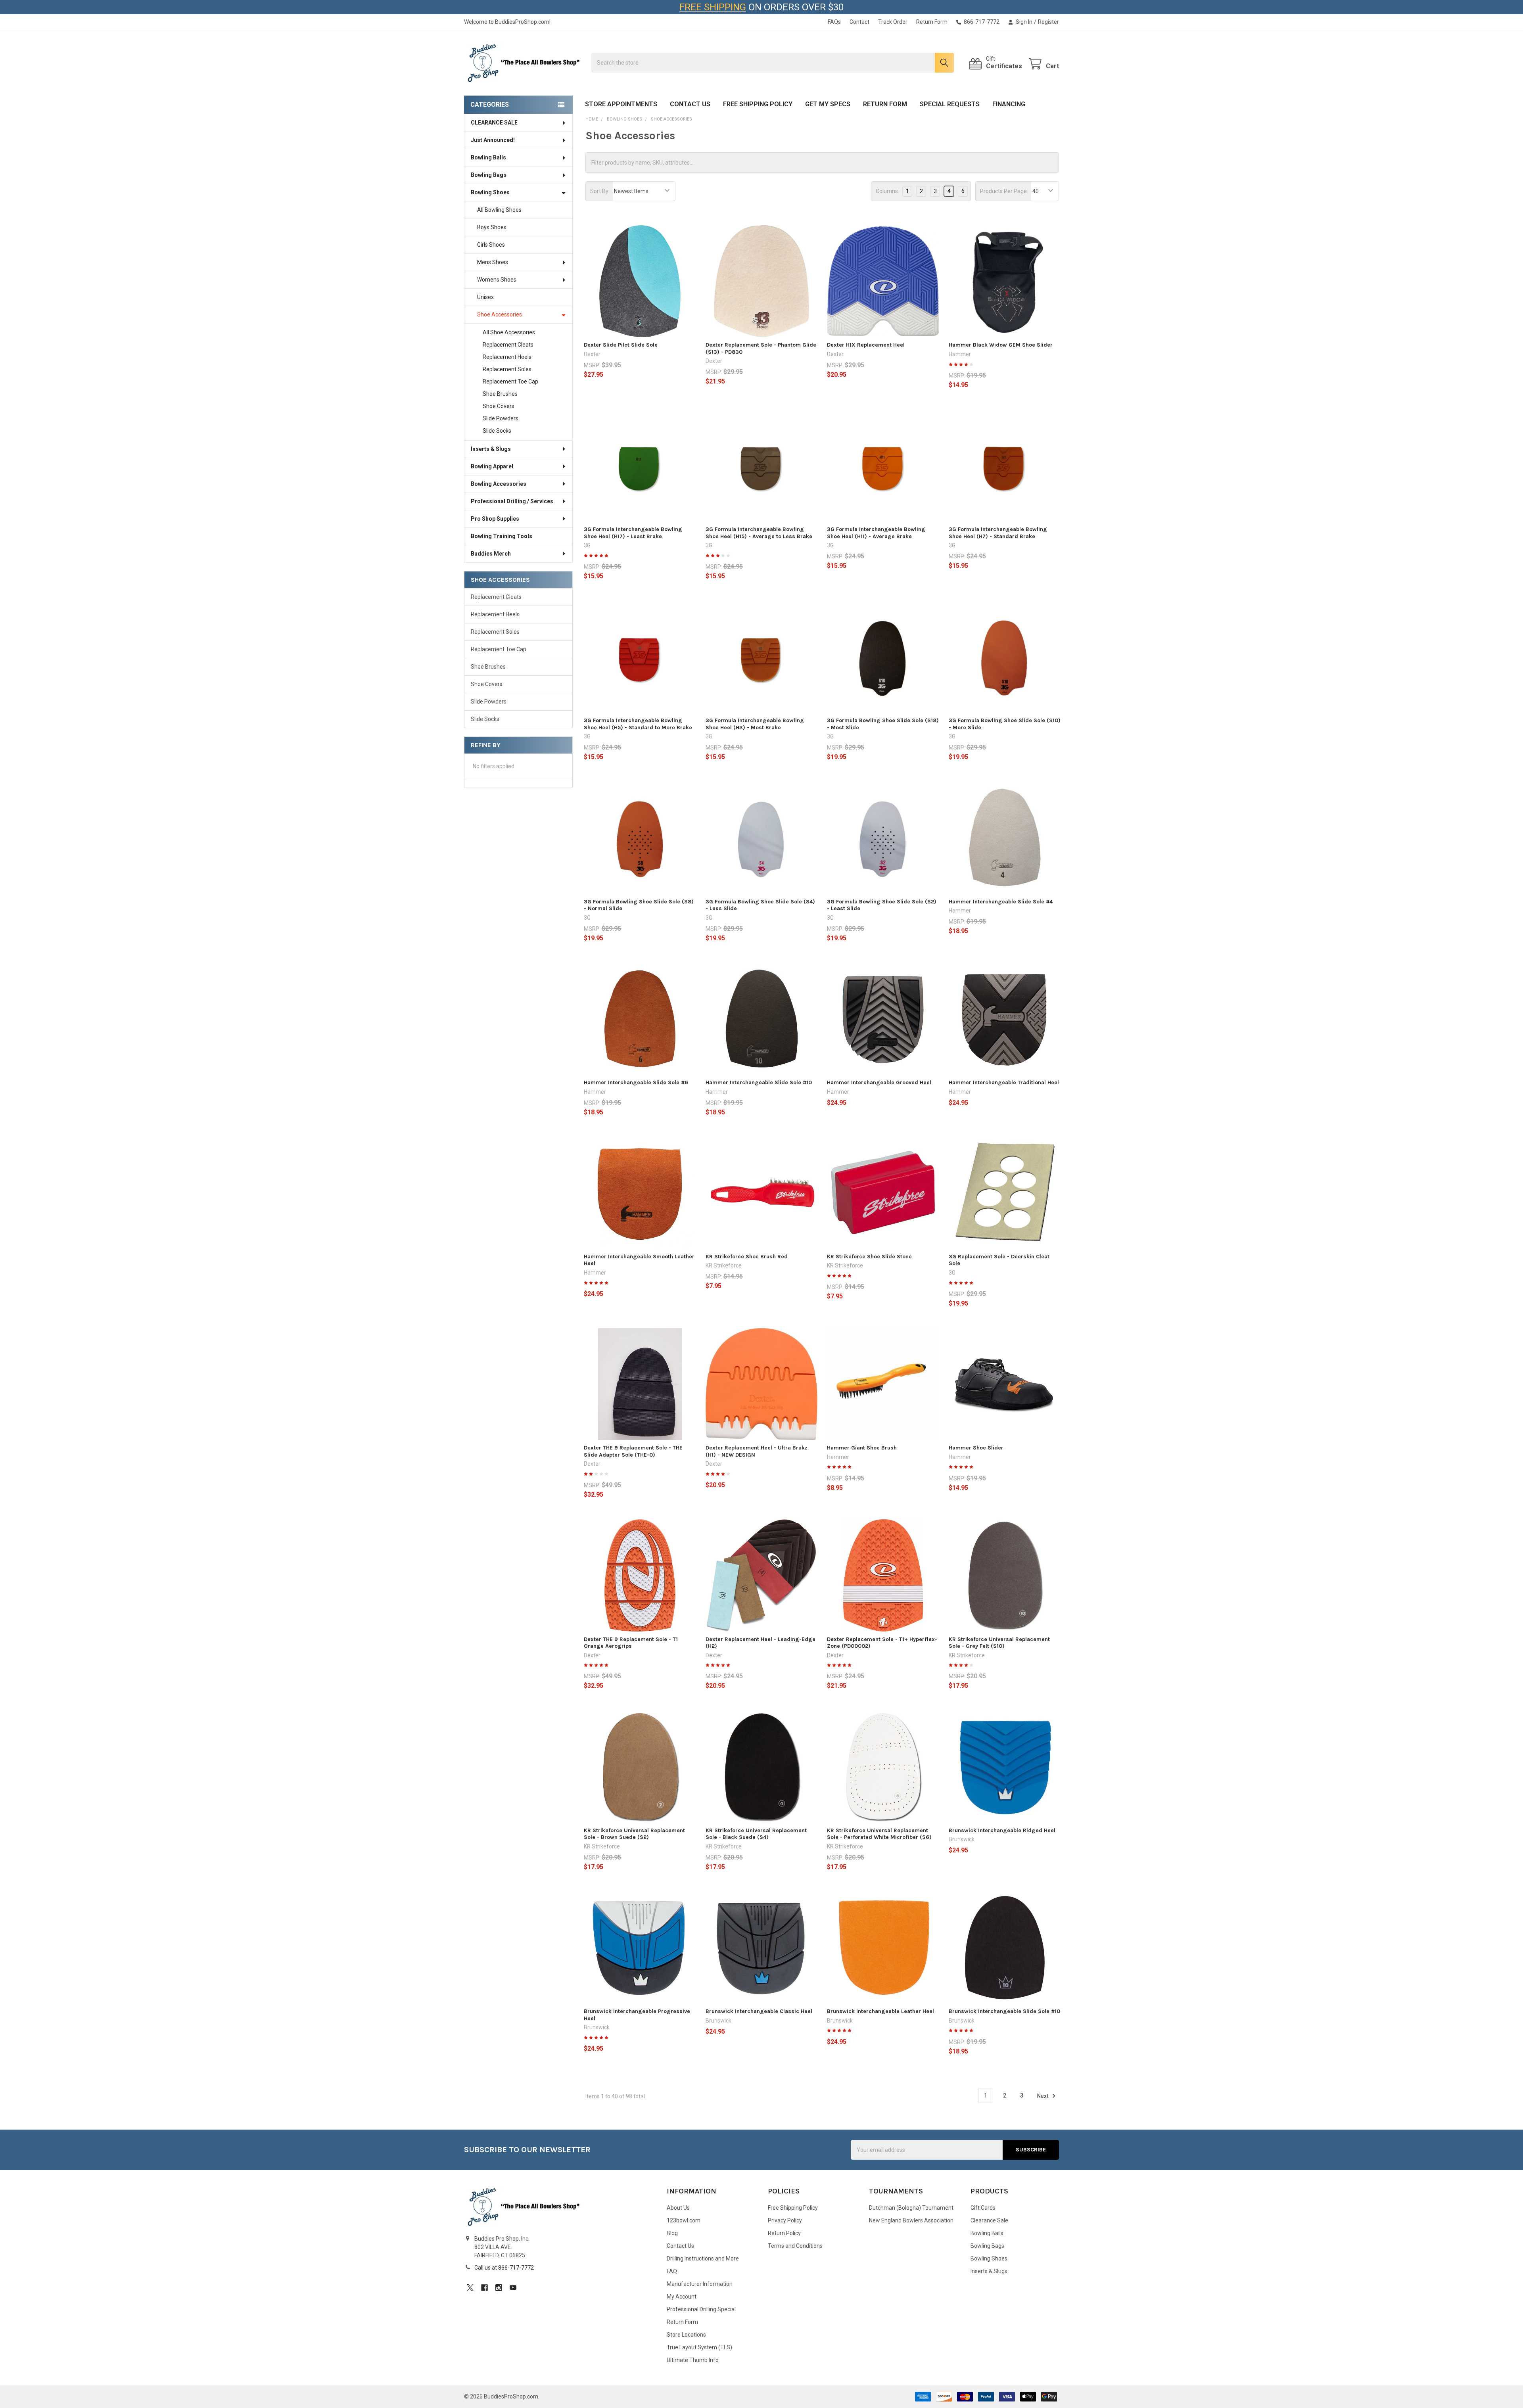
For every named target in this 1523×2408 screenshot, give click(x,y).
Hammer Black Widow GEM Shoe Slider (1001, 345)
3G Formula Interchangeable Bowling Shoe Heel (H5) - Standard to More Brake (638, 724)
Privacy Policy (785, 2220)
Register (1048, 22)
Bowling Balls (488, 157)
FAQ (672, 2271)
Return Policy (784, 2233)
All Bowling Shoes (499, 210)
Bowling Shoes (490, 192)
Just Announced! (493, 140)
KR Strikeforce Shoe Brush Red (747, 1257)
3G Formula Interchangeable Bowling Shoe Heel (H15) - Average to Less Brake (759, 533)
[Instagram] (499, 2288)
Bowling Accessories (499, 484)
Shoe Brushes (500, 394)
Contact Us (690, 104)
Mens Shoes (493, 262)
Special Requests (950, 104)
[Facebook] (484, 2288)
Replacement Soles (507, 369)
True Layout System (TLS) (699, 2347)
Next (1043, 2095)
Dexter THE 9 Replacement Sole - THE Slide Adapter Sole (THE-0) (633, 1451)
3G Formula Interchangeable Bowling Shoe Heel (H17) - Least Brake (633, 533)
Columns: (887, 191)
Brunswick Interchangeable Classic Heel (759, 2011)
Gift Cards (983, 2208)
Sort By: (600, 191)
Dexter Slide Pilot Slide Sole (621, 345)
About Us (678, 2208)
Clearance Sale (989, 2220)
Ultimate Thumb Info (693, 2360)
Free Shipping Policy (758, 104)
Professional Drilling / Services (512, 501)
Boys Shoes (492, 227)
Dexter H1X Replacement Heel (866, 345)
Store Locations (686, 2335)
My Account (682, 2297)
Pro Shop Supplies (495, 519)
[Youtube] (513, 2288)
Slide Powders (501, 418)
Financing (1009, 104)
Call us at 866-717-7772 (504, 2268)
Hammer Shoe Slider (976, 1448)
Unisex (485, 297)
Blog (672, 2233)
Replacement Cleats (508, 345)
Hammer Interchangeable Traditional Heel (1004, 1082)
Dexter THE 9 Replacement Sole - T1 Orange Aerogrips (631, 1643)
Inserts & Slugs (491, 449)
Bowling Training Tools (502, 536)
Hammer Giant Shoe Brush (862, 1448)
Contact (859, 22)
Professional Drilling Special (701, 2309)
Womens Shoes (497, 280)
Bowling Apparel (492, 466)
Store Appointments (621, 104)
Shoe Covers (499, 406)
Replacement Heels (507, 357)
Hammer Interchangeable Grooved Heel (879, 1082)
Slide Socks (497, 431)
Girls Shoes (491, 245)
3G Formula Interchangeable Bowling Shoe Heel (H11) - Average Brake (876, 533)
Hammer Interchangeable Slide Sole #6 (636, 1082)
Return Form (932, 22)
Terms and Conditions (795, 2246)
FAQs (834, 22)
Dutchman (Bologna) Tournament (911, 2208)
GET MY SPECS (828, 104)
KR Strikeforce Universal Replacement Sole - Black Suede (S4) (756, 1834)
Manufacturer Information (700, 2284)
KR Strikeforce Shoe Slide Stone (869, 1257)
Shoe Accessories (500, 314)
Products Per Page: (1004, 191)
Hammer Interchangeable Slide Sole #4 (1001, 902)
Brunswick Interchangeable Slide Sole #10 (1004, 2011)
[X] (470, 2288)
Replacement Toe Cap (510, 382)
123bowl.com (684, 2220)
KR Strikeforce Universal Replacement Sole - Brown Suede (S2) (634, 1834)
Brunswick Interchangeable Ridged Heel (1002, 1830)
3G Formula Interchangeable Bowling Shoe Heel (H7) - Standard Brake (998, 533)
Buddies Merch (491, 554)
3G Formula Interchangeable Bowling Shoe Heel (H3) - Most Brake (755, 724)
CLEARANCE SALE (494, 123)
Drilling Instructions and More (703, 2258)
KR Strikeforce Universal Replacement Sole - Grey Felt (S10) (999, 1643)
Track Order (893, 22)
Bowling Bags (489, 175)
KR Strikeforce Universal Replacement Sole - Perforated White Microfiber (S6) (879, 1834)
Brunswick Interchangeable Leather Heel (880, 2011)
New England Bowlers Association (911, 2220)
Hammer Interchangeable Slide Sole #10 (759, 1082)
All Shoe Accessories (509, 332)
